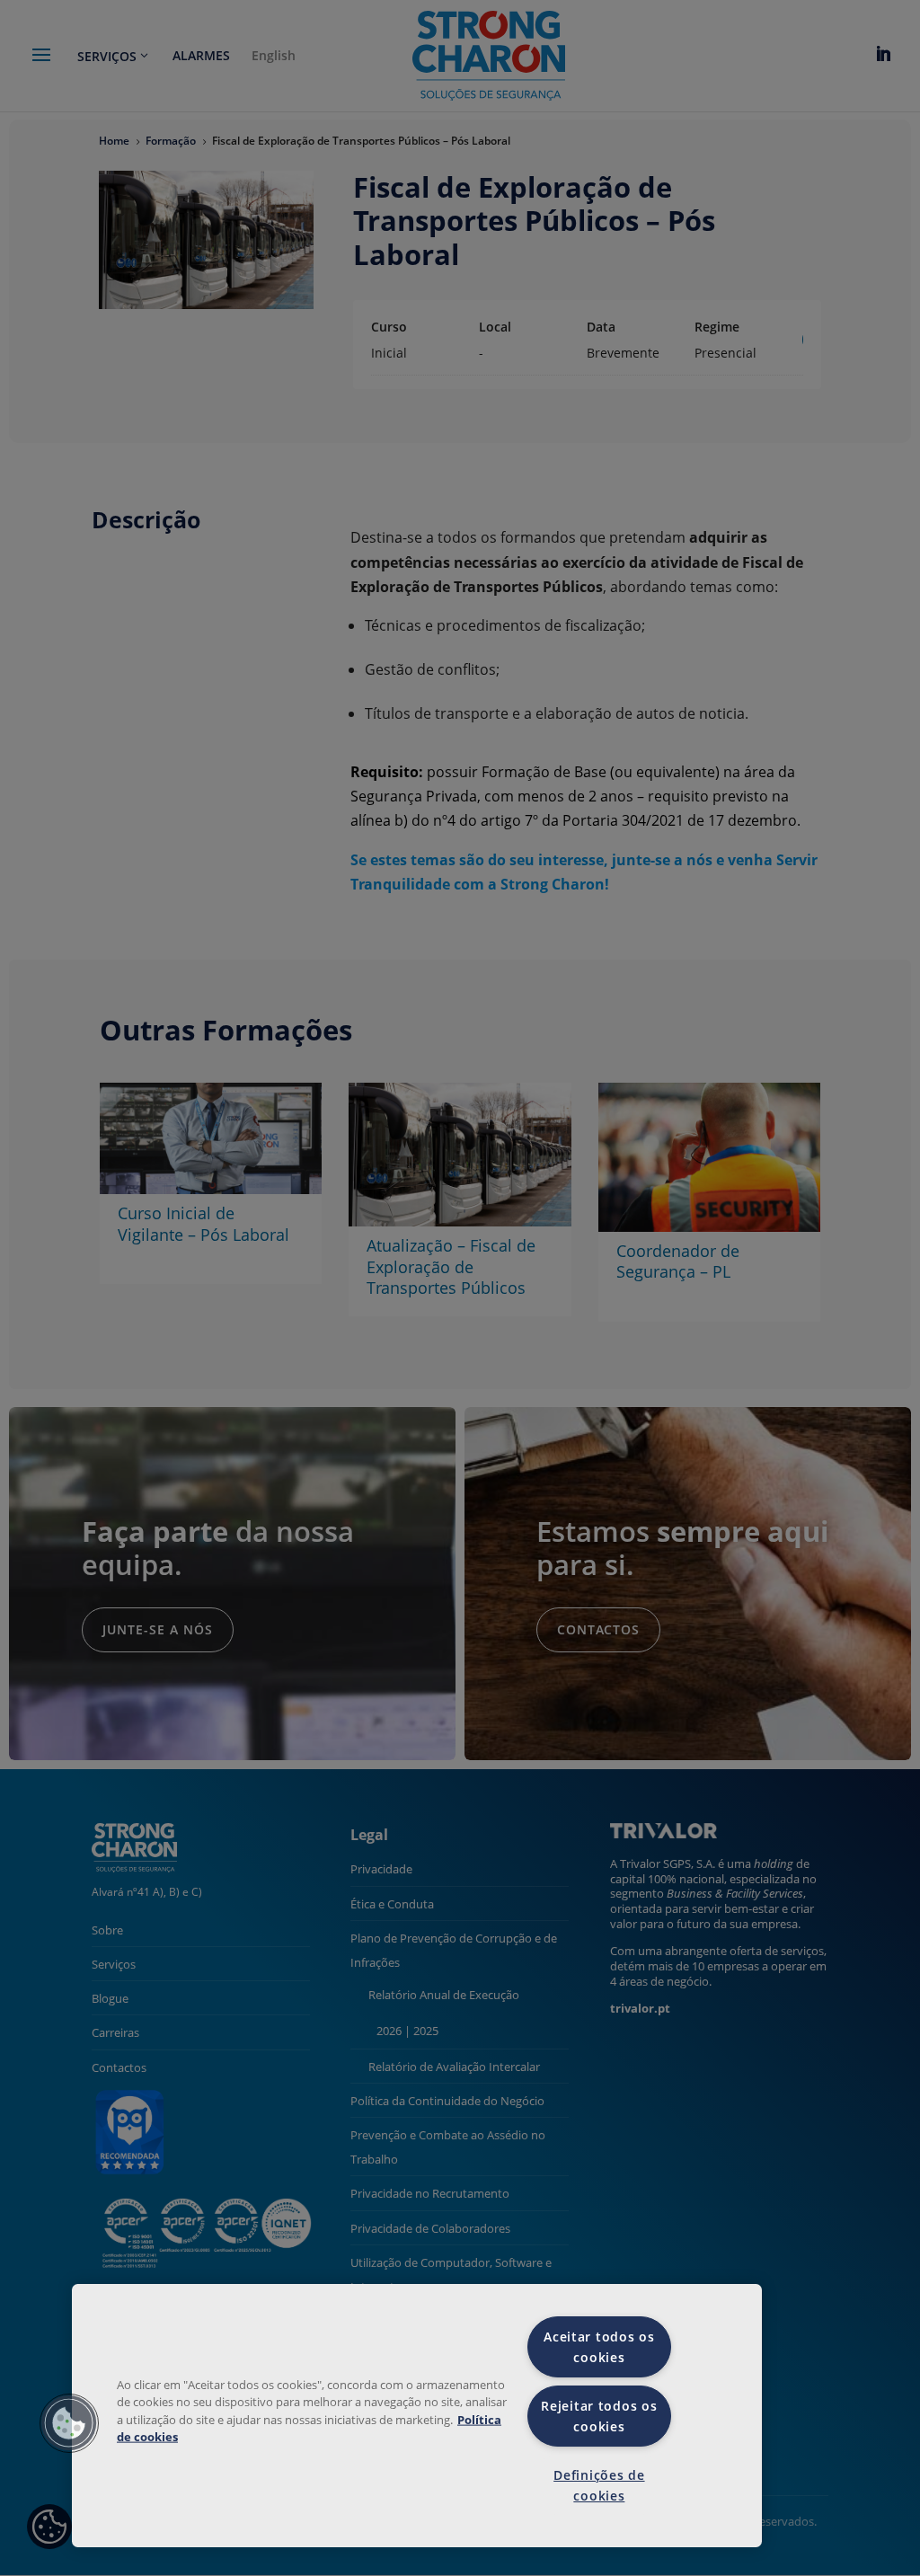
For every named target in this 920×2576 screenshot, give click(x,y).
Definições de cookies (599, 2485)
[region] (417, 2416)
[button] (69, 2423)
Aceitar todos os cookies (599, 2347)
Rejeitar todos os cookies (599, 2416)
